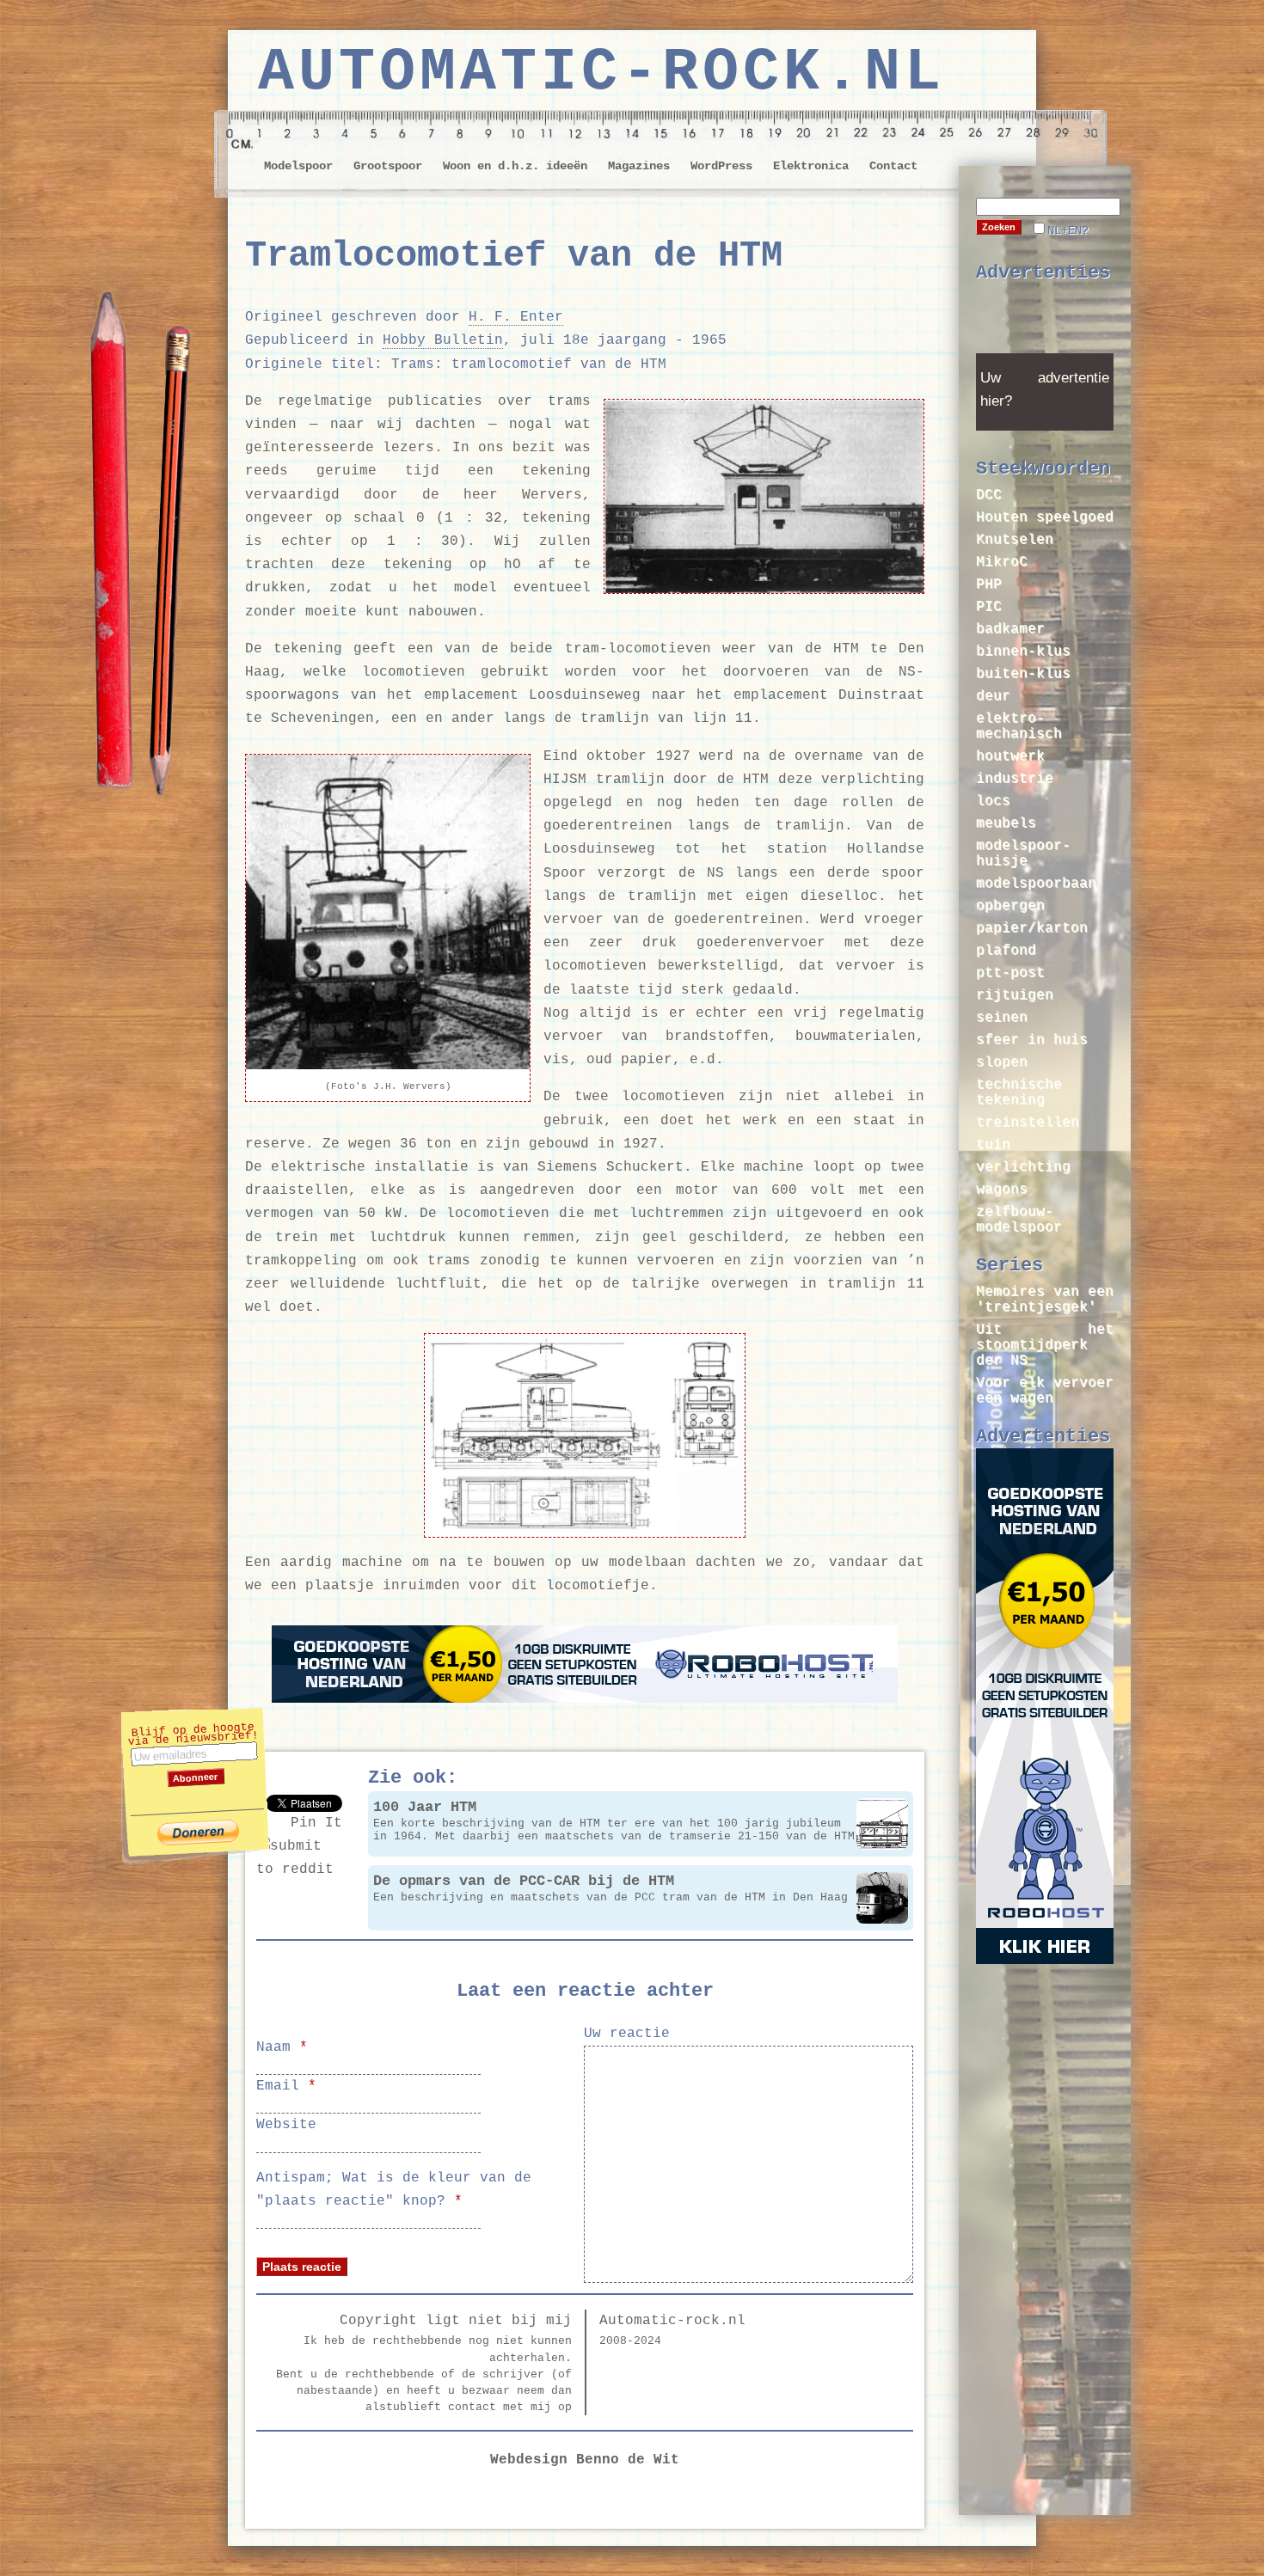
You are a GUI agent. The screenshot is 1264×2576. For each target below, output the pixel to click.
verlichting (1023, 1167)
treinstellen (1028, 1123)
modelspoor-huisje (1023, 854)
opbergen (1010, 906)
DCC (989, 495)
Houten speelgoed (1045, 517)
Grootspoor (388, 166)
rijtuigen (1015, 995)
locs (993, 801)
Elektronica (811, 166)
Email (286, 2086)
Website (286, 2125)
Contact (893, 166)
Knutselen (1015, 540)
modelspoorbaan (1036, 884)
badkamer (1010, 629)
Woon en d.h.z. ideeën (515, 166)
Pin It (316, 1823)
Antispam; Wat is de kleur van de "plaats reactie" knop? (394, 2190)
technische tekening (1019, 1092)
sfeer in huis (1032, 1040)
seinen (1002, 1018)
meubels (1006, 823)
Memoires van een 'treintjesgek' (1045, 1300)
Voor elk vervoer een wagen (1045, 1391)
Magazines (639, 166)
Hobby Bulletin (443, 340)
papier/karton (1032, 928)
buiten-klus (1023, 674)
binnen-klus (1023, 652)
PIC (989, 607)
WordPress (721, 166)
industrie (1015, 779)
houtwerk (1010, 756)
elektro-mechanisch (1019, 726)
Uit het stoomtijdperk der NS (1045, 1345)
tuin (993, 1145)
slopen (1002, 1062)
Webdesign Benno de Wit (585, 2460)
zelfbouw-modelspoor (1019, 1220)
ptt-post (1010, 973)
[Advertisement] (1045, 324)
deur (993, 696)
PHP (989, 584)
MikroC (1002, 562)
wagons (1002, 1190)
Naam (282, 2047)
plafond (1006, 951)
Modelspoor (298, 166)
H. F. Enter (516, 317)
